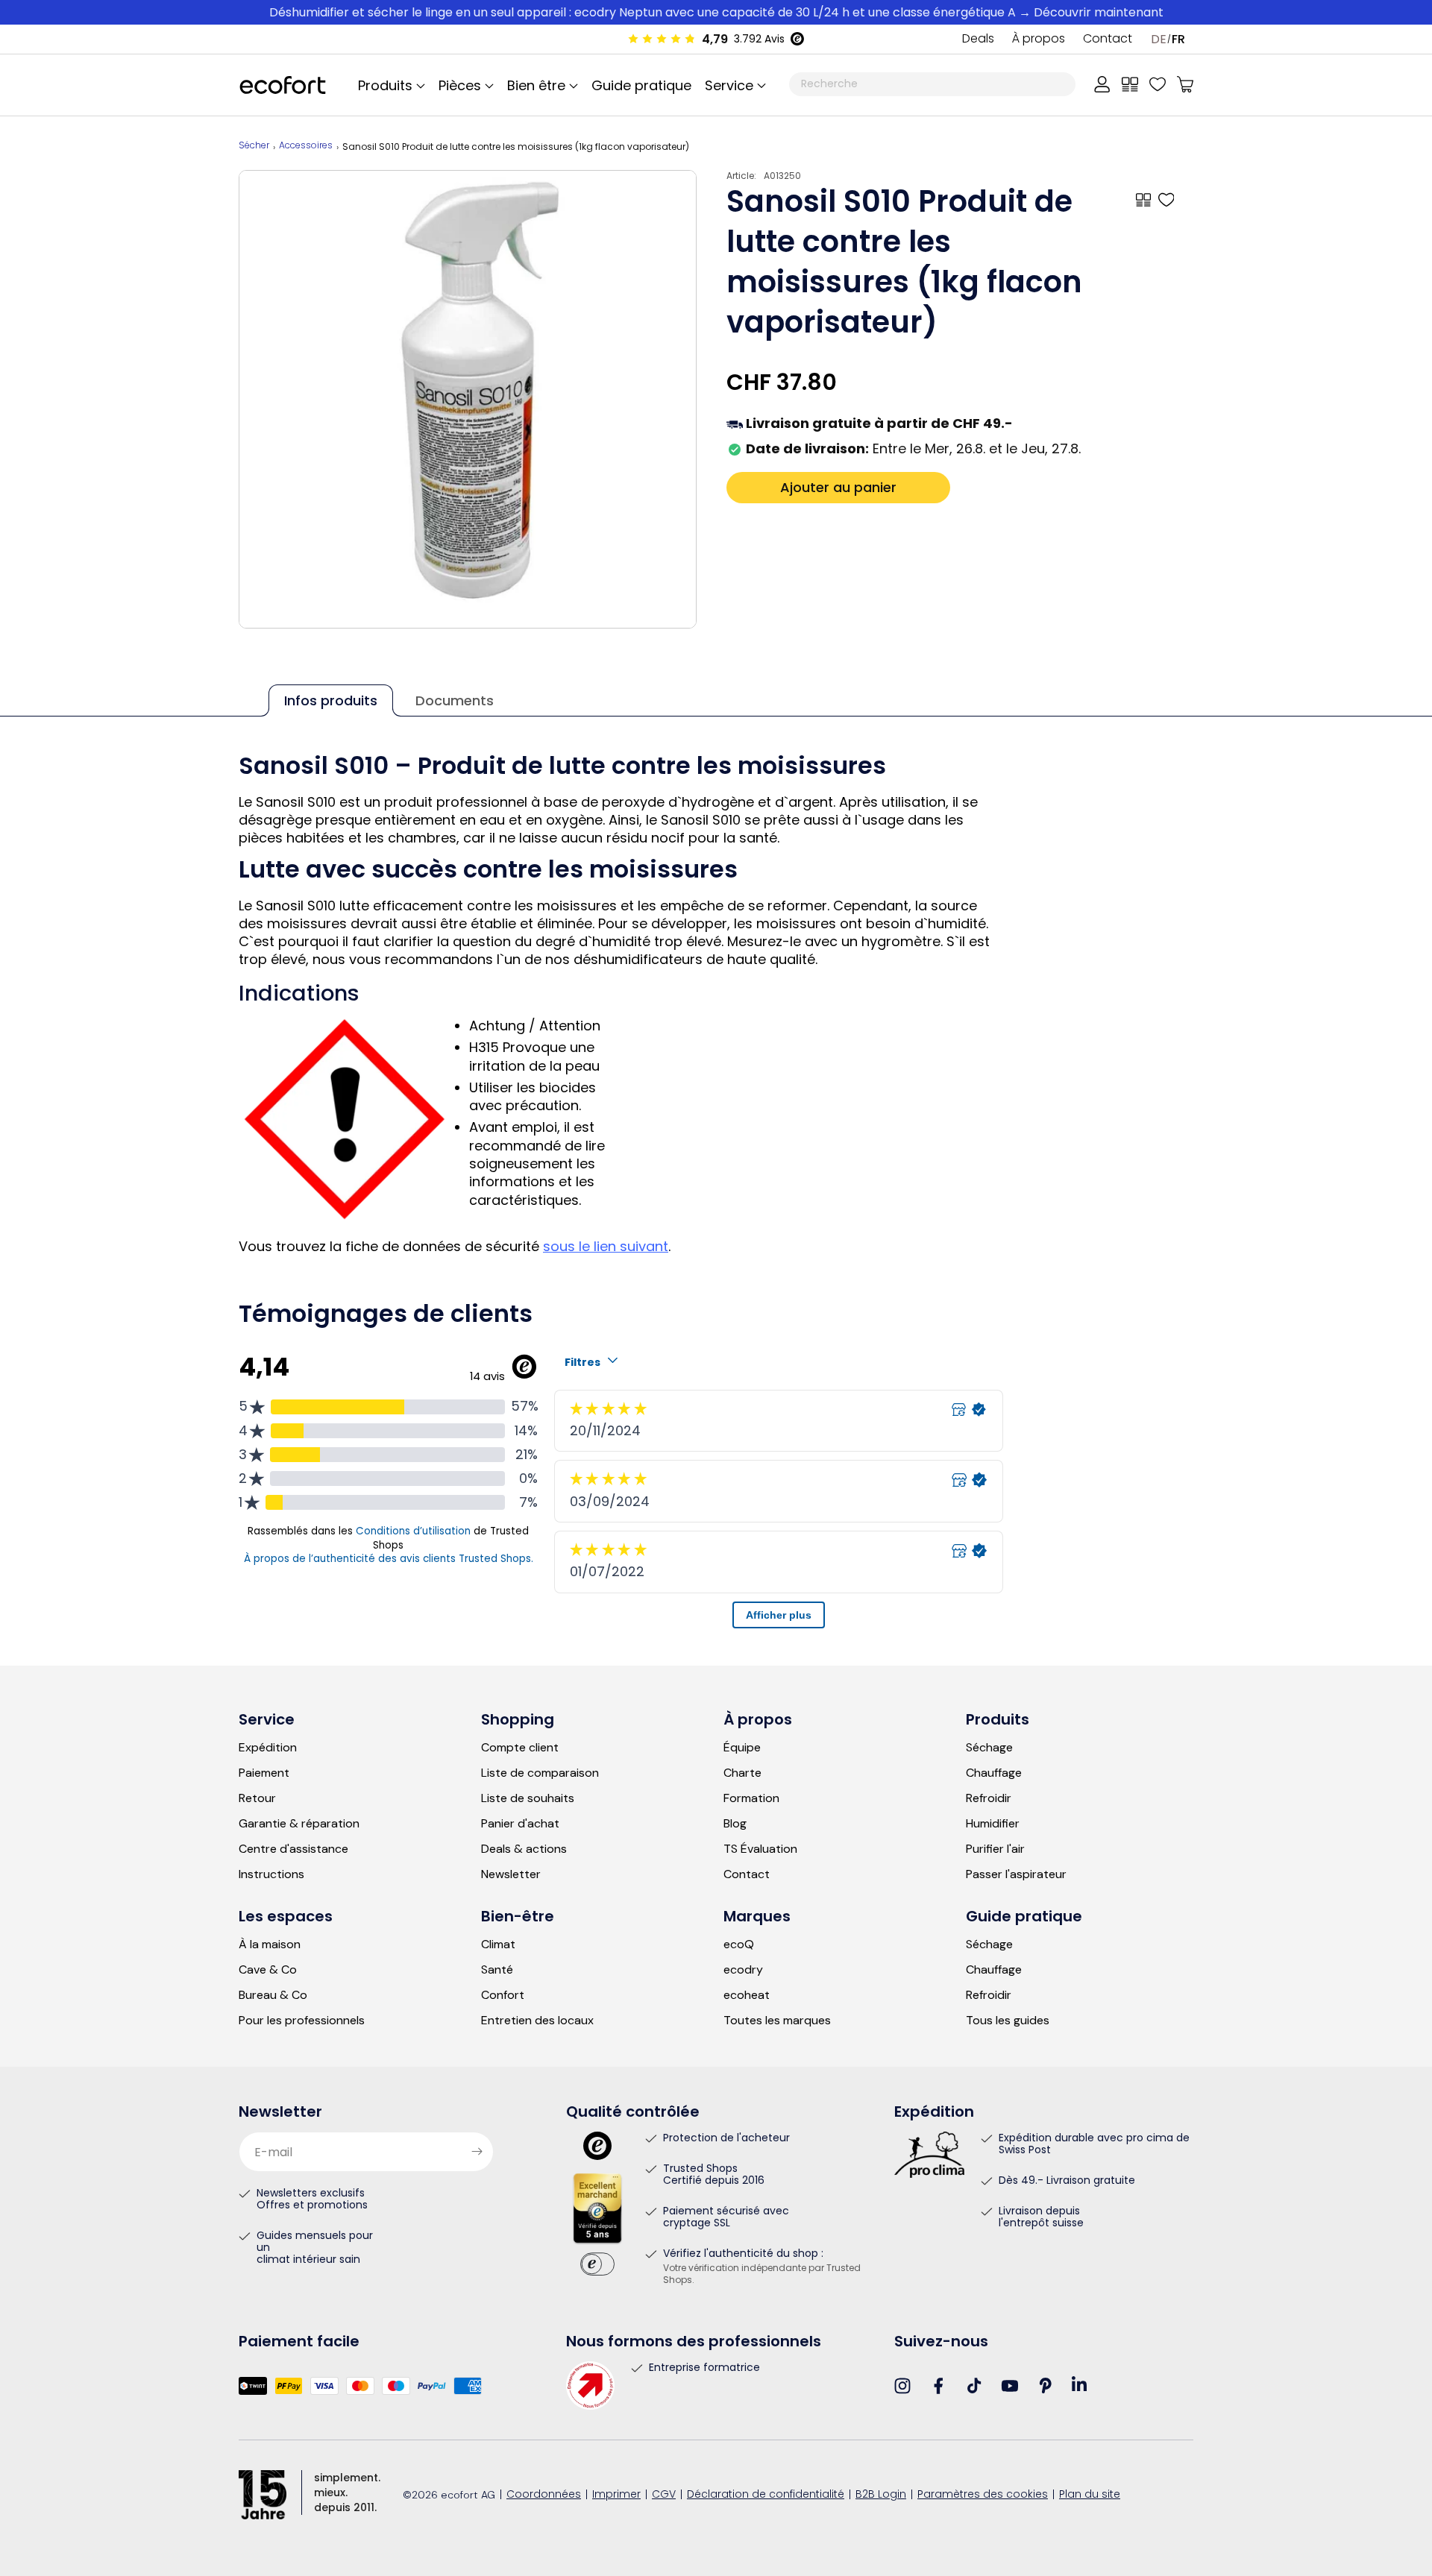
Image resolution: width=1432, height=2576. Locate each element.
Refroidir (989, 1798)
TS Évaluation (760, 1849)
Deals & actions (524, 1849)
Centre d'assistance (293, 1849)
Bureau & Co (273, 1995)
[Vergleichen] (1130, 84)
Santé (497, 1970)
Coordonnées (544, 2495)
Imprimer (616, 2495)
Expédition (268, 1748)
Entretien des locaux (537, 2021)
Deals (978, 40)
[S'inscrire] (477, 2152)
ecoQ (739, 1944)
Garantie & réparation (299, 1824)
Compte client (520, 1748)
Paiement (264, 1773)
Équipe (742, 1748)
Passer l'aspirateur (1016, 1874)
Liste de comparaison (540, 1773)
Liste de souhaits (528, 1798)
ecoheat (747, 1995)
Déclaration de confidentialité (766, 2495)
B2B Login (881, 2495)
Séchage (989, 1748)
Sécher (254, 146)
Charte (742, 1773)
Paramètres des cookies (983, 2495)
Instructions (271, 1874)
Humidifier (993, 1824)
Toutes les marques (777, 2021)
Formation (751, 1798)
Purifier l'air (995, 1849)
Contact (1108, 40)
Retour (257, 1798)
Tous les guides (1008, 2021)
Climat (498, 1944)
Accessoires (306, 146)
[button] (733, 85)
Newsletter (511, 1874)
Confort (503, 1995)
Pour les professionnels (302, 2021)
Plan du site (1090, 2495)
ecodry (743, 1970)
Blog (735, 1824)
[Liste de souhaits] (1158, 84)
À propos (1039, 40)
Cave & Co (268, 1970)
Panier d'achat (520, 1824)
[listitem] (468, 399)
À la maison (270, 1944)
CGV (664, 2495)
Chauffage (994, 1773)
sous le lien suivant (606, 1246)
